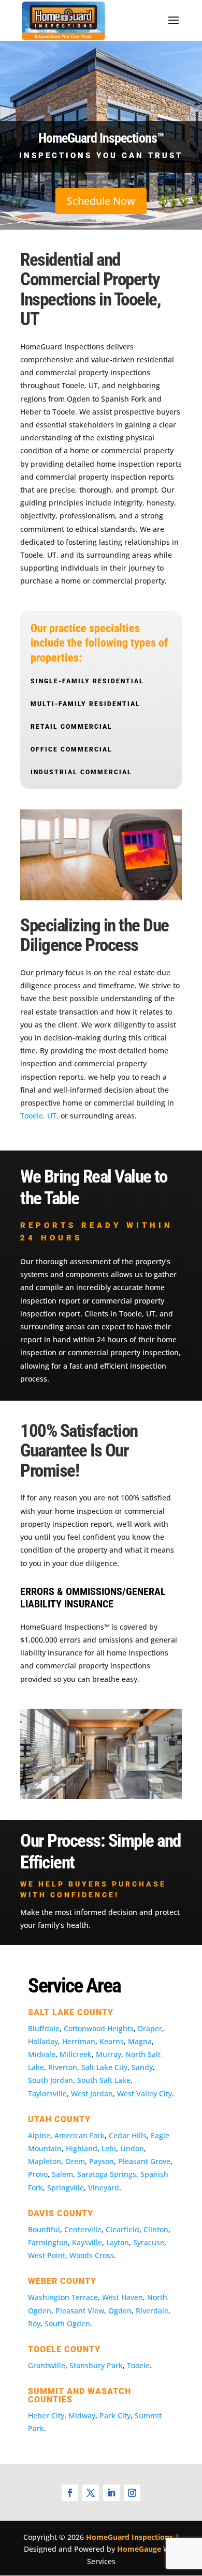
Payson (102, 2161)
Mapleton (45, 2161)
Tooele (138, 2365)
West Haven (122, 2297)
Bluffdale (44, 2028)
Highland (82, 2148)
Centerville (83, 2229)
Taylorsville (47, 2094)
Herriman (79, 2041)
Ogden (120, 2311)
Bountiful (44, 2229)
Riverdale (152, 2311)
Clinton (156, 2229)
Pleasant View (80, 2311)
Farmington (48, 2242)
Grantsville (47, 2365)
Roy (34, 2324)
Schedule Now (101, 201)
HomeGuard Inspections (129, 2537)
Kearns (112, 2041)
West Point (47, 2255)
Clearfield (122, 2229)
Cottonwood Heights (99, 2028)
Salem (62, 2174)
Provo (38, 2174)
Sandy (142, 2067)
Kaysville (87, 2242)
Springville (66, 2188)
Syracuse (149, 2242)
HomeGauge (139, 2549)
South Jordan (51, 2080)
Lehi (109, 2148)
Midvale (42, 2054)
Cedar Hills (128, 2135)
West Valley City (145, 2094)
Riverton (63, 2067)
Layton (118, 2242)
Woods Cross (92, 2255)
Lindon (132, 2148)
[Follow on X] (91, 2493)
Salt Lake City (104, 2067)
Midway (82, 2416)
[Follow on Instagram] (132, 2493)
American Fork (80, 2135)
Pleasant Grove (144, 2161)
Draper (150, 2028)
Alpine (39, 2135)
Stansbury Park (96, 2365)
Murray (109, 2054)
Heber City (46, 2416)
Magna (140, 2041)
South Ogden (67, 2324)
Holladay (43, 2041)
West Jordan (92, 2094)
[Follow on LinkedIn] (111, 2493)
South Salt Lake (104, 2080)
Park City (115, 2416)
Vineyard (104, 2188)
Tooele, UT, (39, 1116)
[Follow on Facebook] (70, 2493)
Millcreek (76, 2054)
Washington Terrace (63, 2297)
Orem (75, 2161)
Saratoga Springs (107, 2174)
